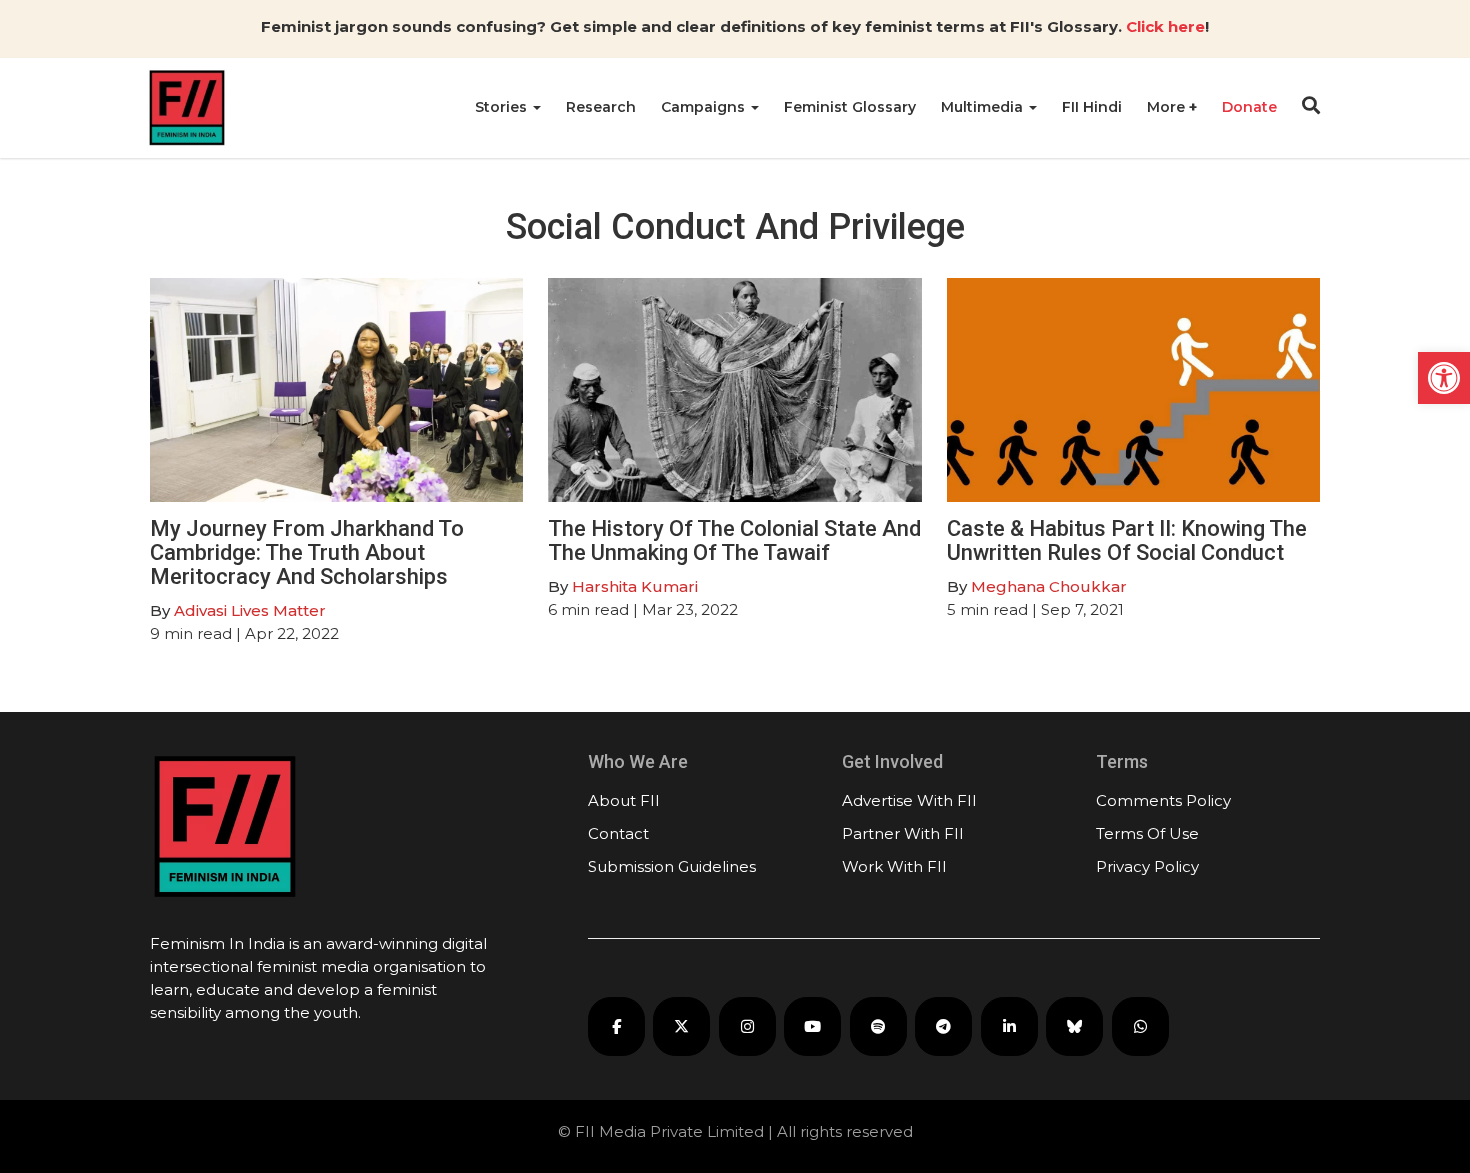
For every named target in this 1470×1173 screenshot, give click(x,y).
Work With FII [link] (894, 866)
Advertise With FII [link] (909, 800)
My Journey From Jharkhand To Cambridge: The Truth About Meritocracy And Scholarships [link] (307, 552)
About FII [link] (624, 800)
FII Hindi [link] (1092, 107)
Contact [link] (618, 833)
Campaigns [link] (705, 107)
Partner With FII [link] (903, 833)
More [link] (1168, 107)
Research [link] (601, 107)
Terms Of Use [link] (1147, 833)
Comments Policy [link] (1163, 800)
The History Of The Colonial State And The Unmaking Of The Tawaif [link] (734, 540)
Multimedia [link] (984, 107)
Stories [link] (503, 107)
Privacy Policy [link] (1147, 866)
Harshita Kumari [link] (635, 586)
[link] (1444, 378)
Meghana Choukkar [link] (1049, 586)
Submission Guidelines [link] (672, 866)
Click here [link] (1165, 26)
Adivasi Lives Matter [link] (250, 610)
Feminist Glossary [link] (850, 107)
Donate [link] (1249, 107)
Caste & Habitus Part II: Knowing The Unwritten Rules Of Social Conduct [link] (1127, 540)
